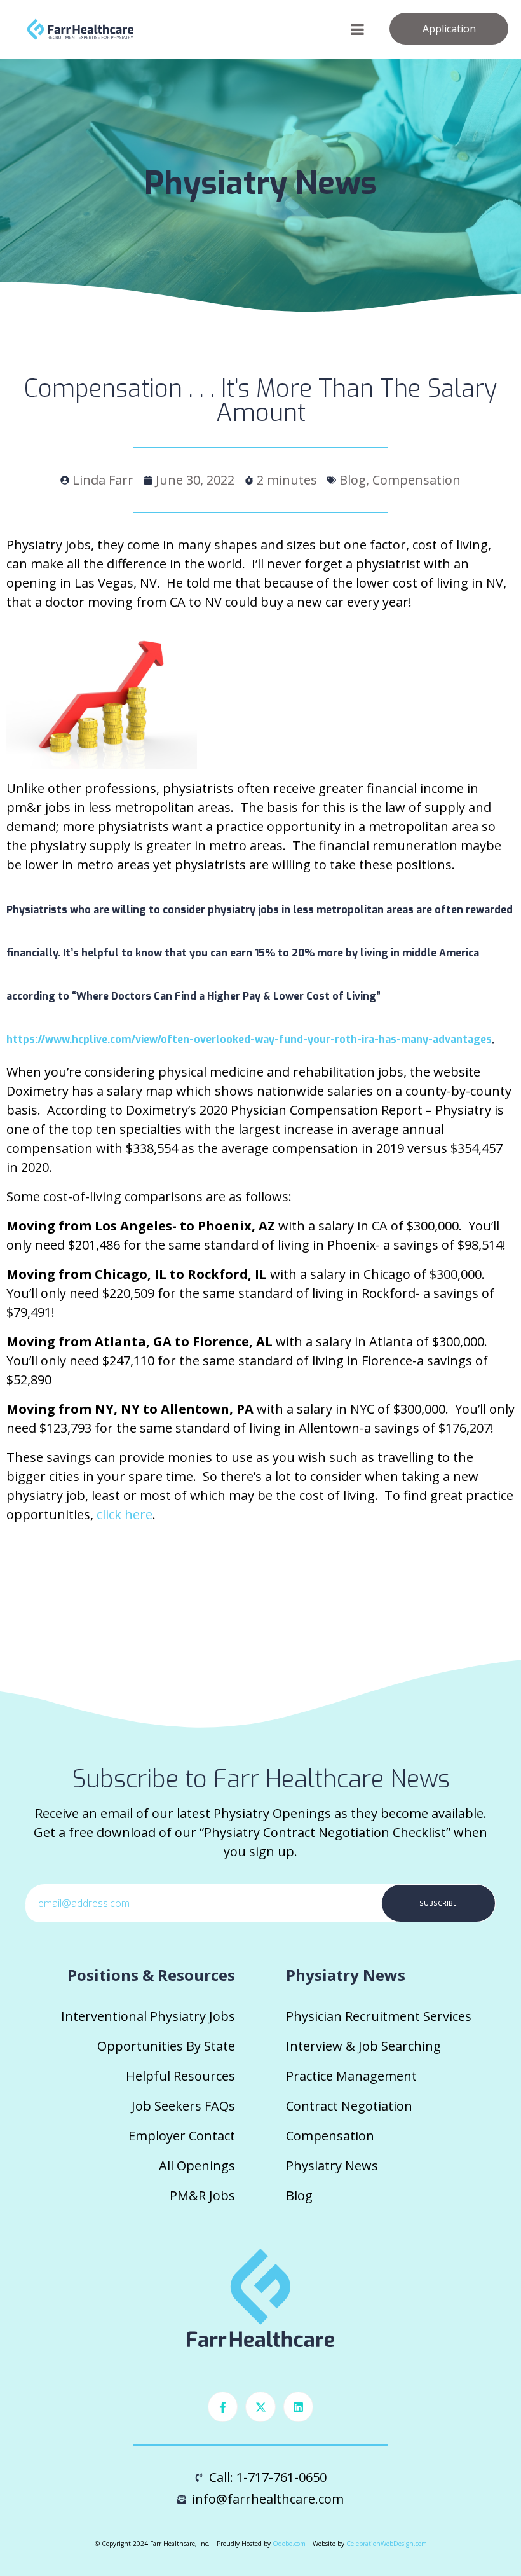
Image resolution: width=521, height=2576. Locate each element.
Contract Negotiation (349, 2106)
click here (125, 1514)
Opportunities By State (166, 2046)
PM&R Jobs (202, 2195)
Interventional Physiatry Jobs (148, 2016)
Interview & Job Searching (363, 2046)
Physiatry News (332, 2166)
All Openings (197, 2166)
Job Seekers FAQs (183, 2106)
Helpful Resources (180, 2076)
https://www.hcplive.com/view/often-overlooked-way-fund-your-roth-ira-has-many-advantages (249, 1039)
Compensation (330, 2136)
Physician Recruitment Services (379, 2016)
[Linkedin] (299, 2407)
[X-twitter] (260, 2407)
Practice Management (351, 2076)
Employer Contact (182, 2136)
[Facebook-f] (223, 2407)
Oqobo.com (289, 2544)
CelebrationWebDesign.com (387, 2544)
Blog (299, 2195)
